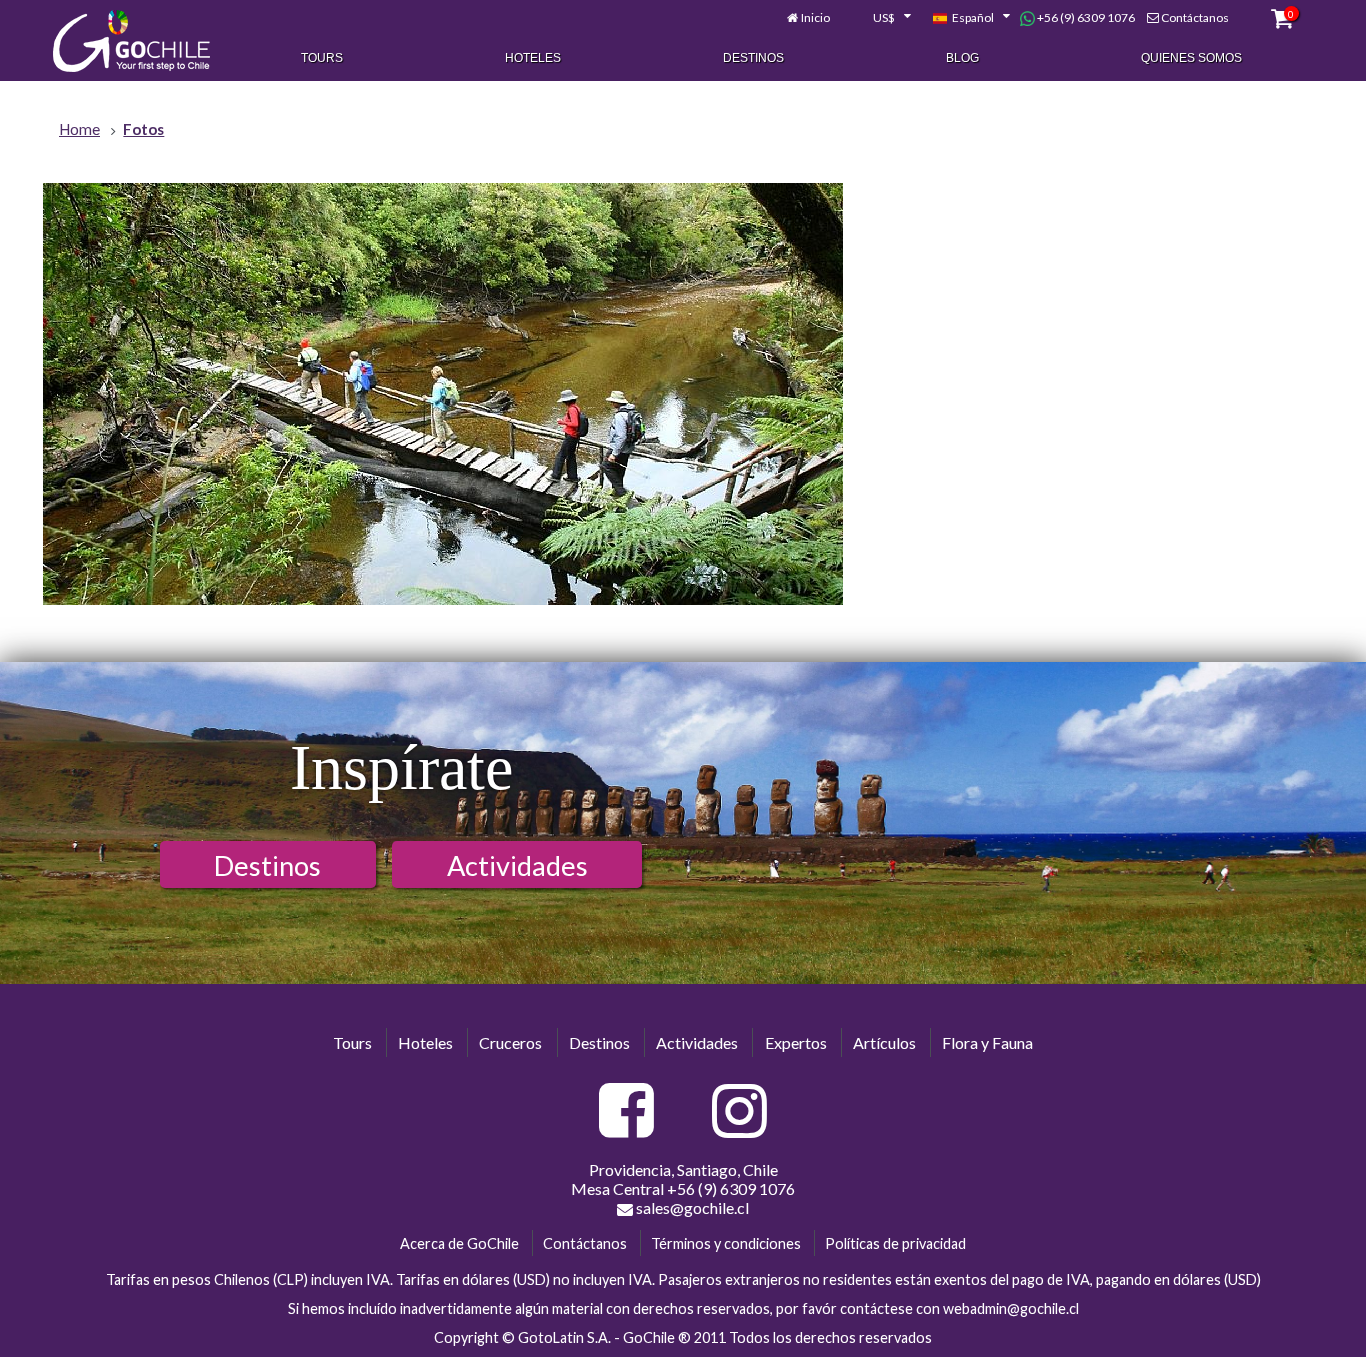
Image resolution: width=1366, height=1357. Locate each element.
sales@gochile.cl (691, 1207)
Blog (962, 58)
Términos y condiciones (726, 1243)
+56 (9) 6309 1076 (1085, 17)
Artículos (884, 1042)
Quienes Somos (1191, 58)
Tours (322, 58)
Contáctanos (1195, 17)
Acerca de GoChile (459, 1243)
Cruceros (510, 1042)
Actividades (517, 865)
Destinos (753, 58)
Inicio (815, 17)
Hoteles (533, 58)
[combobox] (881, 18)
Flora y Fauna (987, 1042)
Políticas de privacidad (895, 1243)
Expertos (796, 1042)
